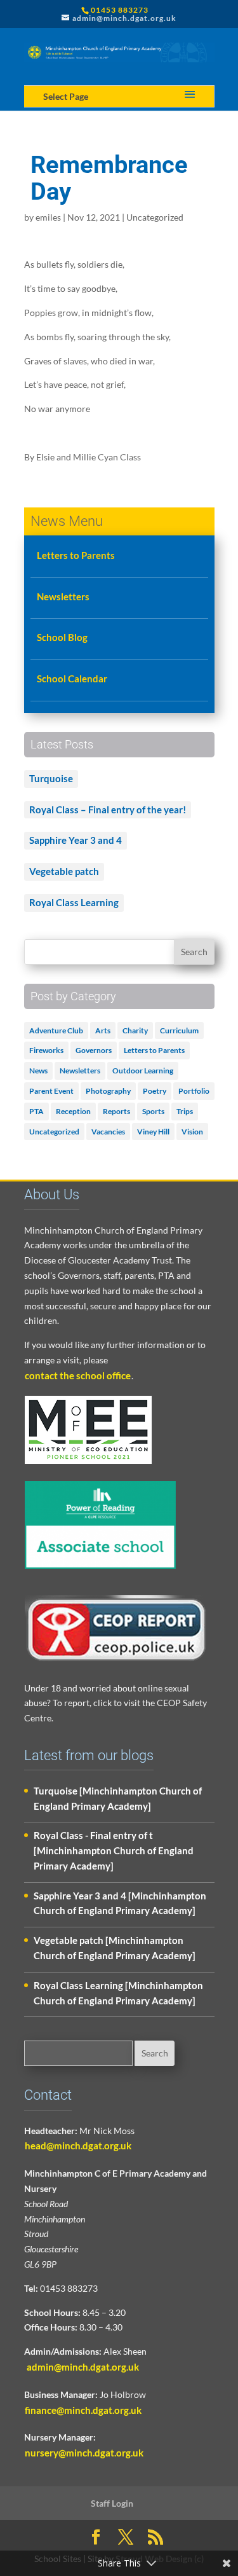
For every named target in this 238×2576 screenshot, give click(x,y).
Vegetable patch (64, 871)
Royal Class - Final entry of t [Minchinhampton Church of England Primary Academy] (114, 1850)
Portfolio (194, 1091)
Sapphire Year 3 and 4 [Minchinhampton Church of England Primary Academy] (120, 1903)
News (38, 1071)
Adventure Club (56, 1030)
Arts (103, 1030)
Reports (116, 1111)
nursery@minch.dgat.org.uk (84, 2453)
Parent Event (51, 1091)
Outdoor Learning (143, 1071)
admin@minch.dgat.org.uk (82, 2367)
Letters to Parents (76, 555)
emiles (48, 217)
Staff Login (112, 2503)
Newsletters (63, 596)
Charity (135, 1030)
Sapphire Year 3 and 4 (76, 840)
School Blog (62, 637)
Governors (94, 1050)
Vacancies (108, 1132)
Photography (108, 1091)
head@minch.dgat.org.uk (78, 2146)
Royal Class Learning (74, 902)
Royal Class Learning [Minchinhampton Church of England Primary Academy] (118, 1993)
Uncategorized (155, 217)
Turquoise (51, 778)
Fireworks (46, 1050)
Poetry (155, 1091)
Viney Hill (153, 1132)
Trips (185, 1111)
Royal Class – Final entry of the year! (108, 809)
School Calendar (72, 678)
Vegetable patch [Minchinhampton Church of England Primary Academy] (115, 1948)
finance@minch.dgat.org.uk (83, 2410)
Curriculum (179, 1030)
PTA (36, 1111)
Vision (192, 1132)
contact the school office (78, 1375)
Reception (73, 1111)
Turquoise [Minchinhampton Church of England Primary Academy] (118, 1798)
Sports (153, 1111)
